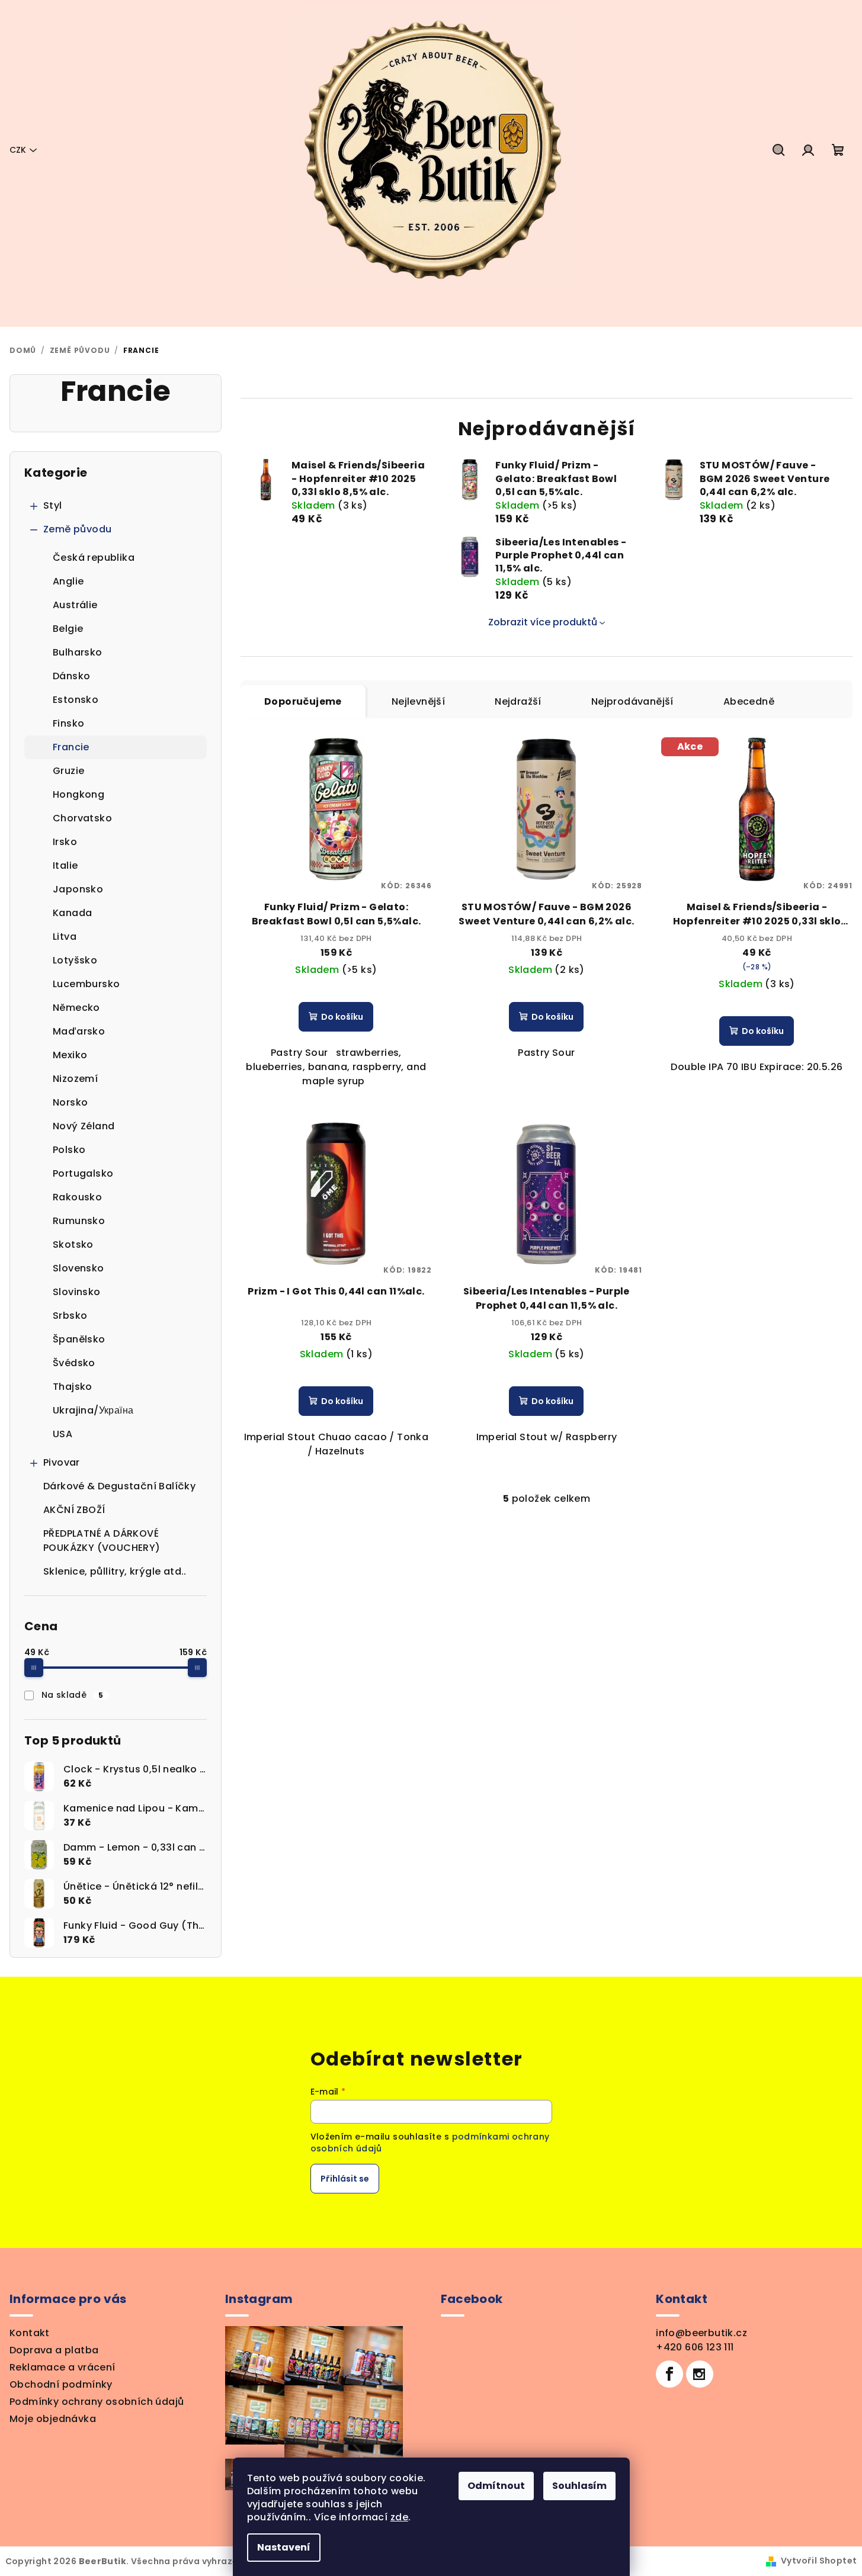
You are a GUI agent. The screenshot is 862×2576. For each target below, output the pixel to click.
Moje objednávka (53, 2419)
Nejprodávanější (632, 701)
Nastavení (284, 2547)
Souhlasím (579, 2486)
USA (63, 1434)
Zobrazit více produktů (543, 622)
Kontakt (30, 2333)
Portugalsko (83, 1173)
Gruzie (68, 771)
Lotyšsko (75, 960)
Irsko (65, 842)
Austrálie (75, 605)
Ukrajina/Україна (93, 1410)
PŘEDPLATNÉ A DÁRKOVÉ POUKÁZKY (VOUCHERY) (102, 1541)
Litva (65, 937)
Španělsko (79, 1339)
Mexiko (70, 1055)
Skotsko (73, 1244)
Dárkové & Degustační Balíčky (119, 1486)
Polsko (69, 1150)
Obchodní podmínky (61, 2384)
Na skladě (73, 1695)
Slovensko (78, 1268)
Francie (71, 747)
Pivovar (62, 1462)
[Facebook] (669, 2374)
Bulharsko (78, 652)
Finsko (68, 723)
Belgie (68, 629)
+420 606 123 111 (695, 2347)
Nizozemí (75, 1079)
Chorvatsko (82, 818)
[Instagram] (700, 2374)
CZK (18, 150)
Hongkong (78, 794)
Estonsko (76, 700)
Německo (76, 1008)
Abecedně (749, 701)
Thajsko (73, 1387)
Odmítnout (496, 2486)
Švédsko (74, 1363)
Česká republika (94, 558)
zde (399, 2517)
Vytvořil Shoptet (819, 2561)
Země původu (77, 529)
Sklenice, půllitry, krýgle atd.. (115, 1571)
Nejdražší (518, 701)
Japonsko (78, 889)
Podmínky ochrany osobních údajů (97, 2402)
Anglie (68, 581)
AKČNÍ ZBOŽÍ (74, 1510)
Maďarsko (79, 1031)
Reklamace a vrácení (63, 2367)
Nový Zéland (84, 1126)
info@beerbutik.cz (701, 2333)
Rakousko (77, 1197)
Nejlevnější (418, 701)
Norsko (70, 1102)
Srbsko (70, 1316)
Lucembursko (86, 984)
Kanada (72, 913)
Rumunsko (79, 1221)
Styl (53, 505)
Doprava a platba (54, 2350)
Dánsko (71, 676)
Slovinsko (77, 1292)
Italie (65, 865)
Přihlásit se (345, 2179)
